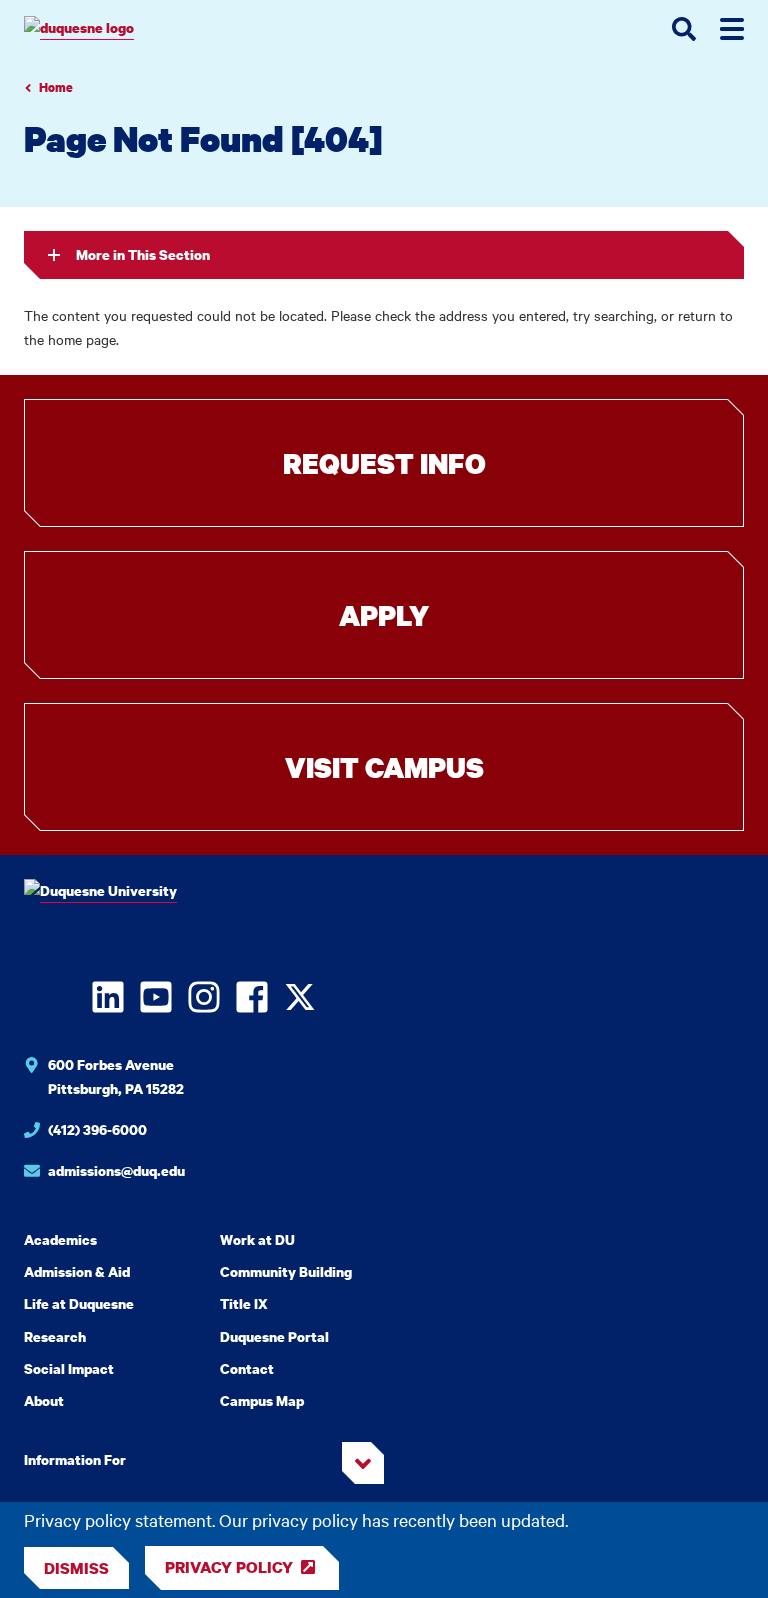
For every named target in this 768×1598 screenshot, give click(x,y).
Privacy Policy (229, 1567)
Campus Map (262, 1400)
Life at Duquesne (79, 1303)
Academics (60, 1239)
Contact (247, 1368)
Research (55, 1336)
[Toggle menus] (732, 29)
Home (56, 87)
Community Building (286, 1271)
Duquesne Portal (274, 1336)
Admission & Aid (77, 1271)
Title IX (244, 1303)
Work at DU (257, 1239)
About (44, 1400)
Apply (384, 615)
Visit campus (384, 767)
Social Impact (69, 1368)
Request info (384, 463)
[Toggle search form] (684, 29)
